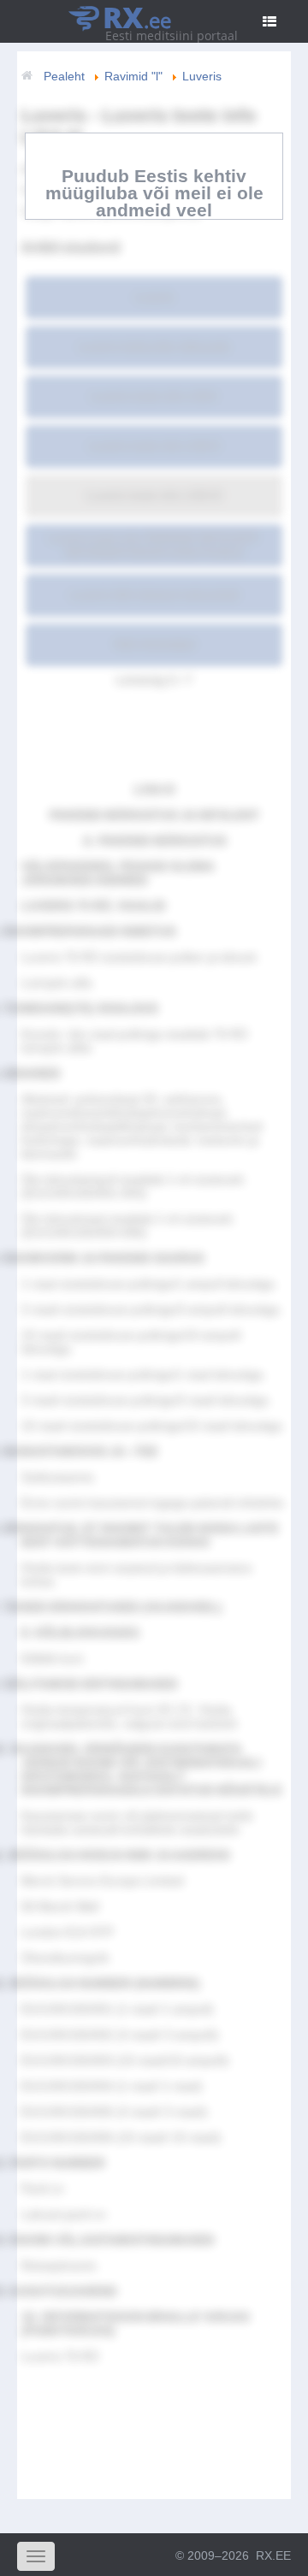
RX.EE (273, 2555)
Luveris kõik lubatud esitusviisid (154, 594)
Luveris (154, 297)
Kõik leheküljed (154, 644)
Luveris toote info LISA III (154, 495)
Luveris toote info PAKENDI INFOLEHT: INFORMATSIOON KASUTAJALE (154, 545)
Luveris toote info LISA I (154, 396)
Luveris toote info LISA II (154, 446)
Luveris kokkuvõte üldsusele (154, 346)
